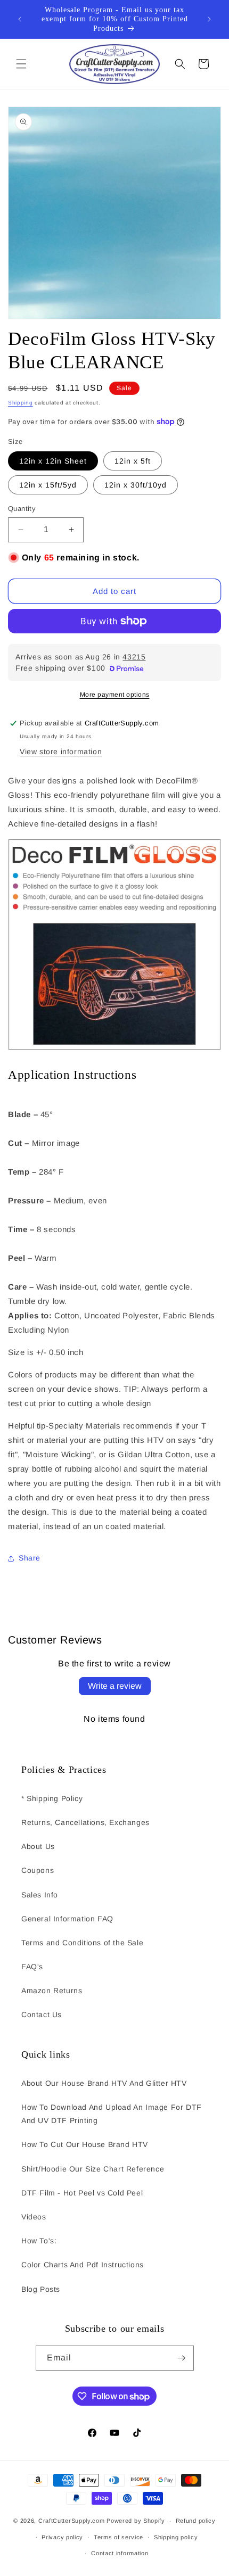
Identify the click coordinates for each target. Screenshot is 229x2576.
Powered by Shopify (136, 2521)
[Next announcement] (209, 19)
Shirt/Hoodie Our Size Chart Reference (93, 2169)
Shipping (21, 403)
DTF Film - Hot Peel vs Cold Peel (82, 2193)
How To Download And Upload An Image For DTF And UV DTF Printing (112, 2114)
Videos (34, 2217)
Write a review (115, 1686)
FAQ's (32, 1967)
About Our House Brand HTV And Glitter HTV (104, 2083)
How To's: (39, 2241)
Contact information (120, 2553)
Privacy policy (62, 2537)
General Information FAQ (67, 1919)
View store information (61, 752)
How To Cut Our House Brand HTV (85, 2144)
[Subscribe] (182, 2358)
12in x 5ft (133, 461)
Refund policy (196, 2521)
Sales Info (40, 1895)
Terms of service (118, 2537)
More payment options (115, 695)
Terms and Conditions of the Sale (82, 1943)
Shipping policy (176, 2537)
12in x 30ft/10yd (136, 485)
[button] (21, 64)
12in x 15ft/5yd (48, 485)
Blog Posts (41, 2289)
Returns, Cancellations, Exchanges (85, 1822)
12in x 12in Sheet (53, 461)
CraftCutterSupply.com (72, 2521)
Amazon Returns (52, 1991)
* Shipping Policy (52, 1798)
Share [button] (30, 1558)
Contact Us (42, 2014)
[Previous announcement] (20, 19)
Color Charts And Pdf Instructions (83, 2265)
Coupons (38, 1870)
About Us (38, 1846)
